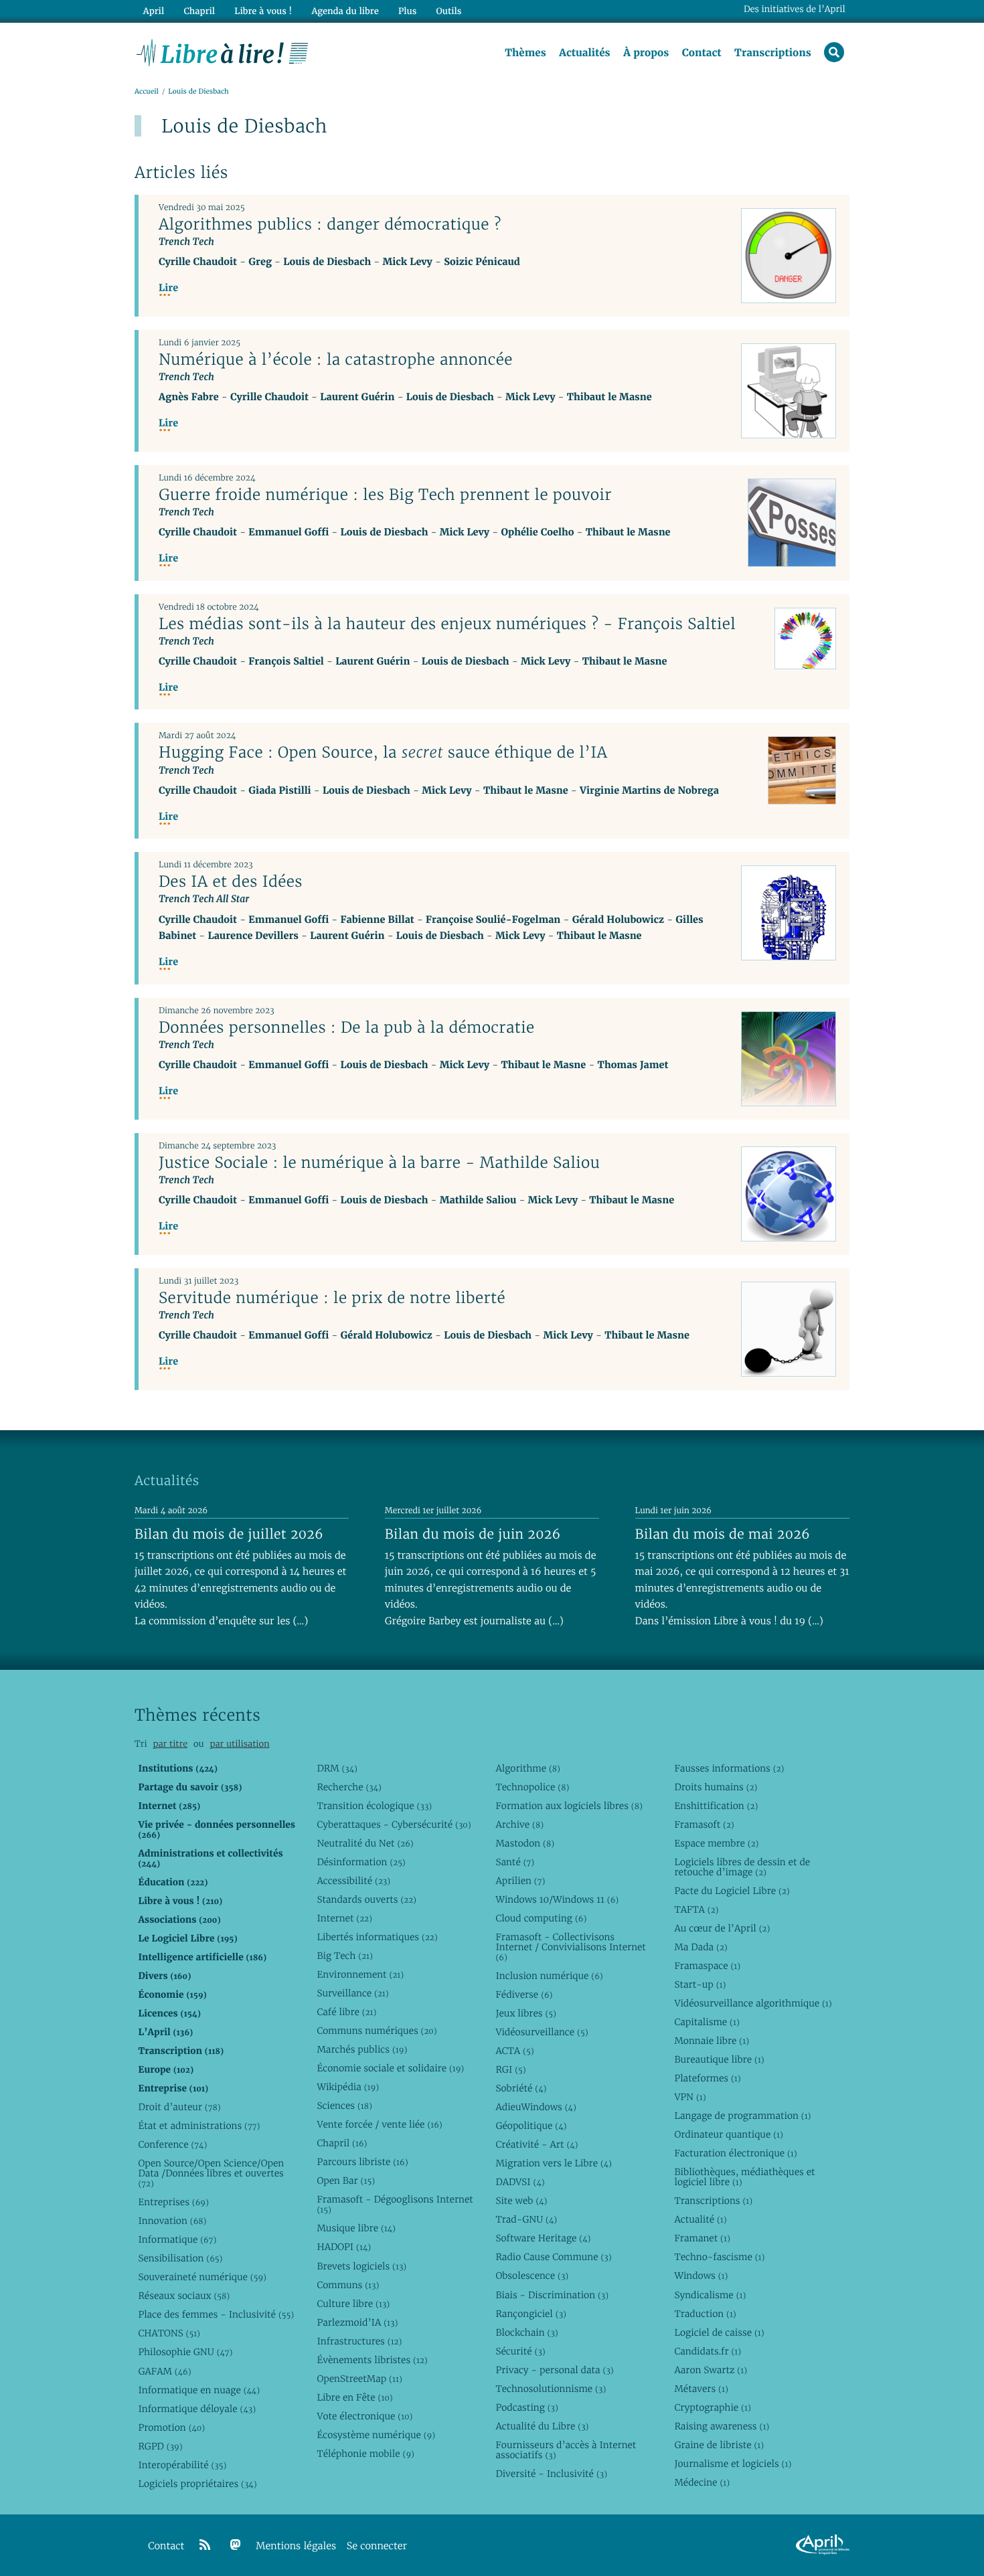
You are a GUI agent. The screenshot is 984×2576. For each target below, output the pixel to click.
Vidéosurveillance (542, 2032)
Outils (449, 11)
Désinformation (361, 1862)
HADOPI (344, 2247)
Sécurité (520, 2351)
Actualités (584, 53)
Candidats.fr (708, 2351)
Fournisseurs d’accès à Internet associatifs (566, 2450)
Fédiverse (524, 1994)
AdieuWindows (536, 2107)
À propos (646, 53)
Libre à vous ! (263, 11)
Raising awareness (722, 2426)
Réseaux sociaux (184, 2296)
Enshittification (716, 1806)
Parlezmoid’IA (357, 2322)
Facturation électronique (735, 2153)
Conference (172, 2144)
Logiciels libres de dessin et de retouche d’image (742, 1867)
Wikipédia (348, 2087)
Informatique (177, 2239)
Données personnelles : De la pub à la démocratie (347, 1027)
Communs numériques (377, 2031)
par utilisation (239, 1744)
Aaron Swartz (711, 2370)
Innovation (172, 2221)
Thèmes (525, 53)
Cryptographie (712, 2407)
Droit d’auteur (179, 2107)
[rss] (205, 2545)
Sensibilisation (180, 2258)
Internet (344, 1918)
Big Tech (344, 1956)
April (154, 11)
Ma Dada (701, 1947)
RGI (510, 2069)
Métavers (701, 2389)
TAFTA (696, 1909)
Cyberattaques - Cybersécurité (394, 1824)
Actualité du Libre (542, 2426)
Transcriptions (773, 53)
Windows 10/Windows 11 (557, 1899)
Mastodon (525, 1843)
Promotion (171, 2427)
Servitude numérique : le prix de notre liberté (332, 1298)
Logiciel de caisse (719, 2332)
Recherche (349, 1787)
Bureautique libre (719, 2059)
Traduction (705, 2314)
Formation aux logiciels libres (569, 1806)
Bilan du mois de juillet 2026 (229, 1534)
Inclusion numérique (549, 1976)
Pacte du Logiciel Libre (732, 1891)
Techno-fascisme (719, 2257)
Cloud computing (541, 1918)
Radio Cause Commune (553, 2257)
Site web (521, 2201)
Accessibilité (353, 1881)
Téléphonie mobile (365, 2454)
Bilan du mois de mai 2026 (723, 1534)
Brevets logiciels (361, 2266)
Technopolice (532, 1787)
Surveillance (352, 1993)
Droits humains (716, 1787)
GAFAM (164, 2371)
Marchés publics (362, 2049)
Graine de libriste (719, 2445)
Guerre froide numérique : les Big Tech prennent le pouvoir (385, 495)
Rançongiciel (531, 2314)
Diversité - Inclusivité (551, 2474)
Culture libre (353, 2304)
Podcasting (526, 2407)
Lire (168, 288)
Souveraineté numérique (202, 2277)
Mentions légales (296, 2546)
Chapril (342, 2143)
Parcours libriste (362, 2162)
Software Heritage (543, 2238)
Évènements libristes (372, 2360)
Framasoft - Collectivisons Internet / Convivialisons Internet (570, 1947)
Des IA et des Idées (231, 881)
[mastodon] (236, 2545)
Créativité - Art (537, 2144)
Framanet (702, 2238)
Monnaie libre (712, 2041)
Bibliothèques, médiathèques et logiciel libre (744, 2177)
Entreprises (173, 2202)
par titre (170, 1744)
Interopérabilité (182, 2465)
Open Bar (346, 2180)
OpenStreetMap (359, 2379)
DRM (337, 1768)
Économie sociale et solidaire (390, 2068)
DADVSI (520, 2182)
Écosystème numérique (376, 2435)
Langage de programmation (742, 2116)
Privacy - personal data (554, 2370)
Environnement (360, 1974)
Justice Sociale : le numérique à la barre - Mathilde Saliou (379, 1163)
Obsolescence (532, 2276)
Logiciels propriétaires (197, 2484)
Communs (348, 2285)
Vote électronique (364, 2416)
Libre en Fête (354, 2397)
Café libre (346, 2012)
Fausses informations (729, 1768)
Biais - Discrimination (552, 2295)
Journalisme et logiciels (733, 2464)
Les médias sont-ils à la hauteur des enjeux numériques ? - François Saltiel (447, 624)
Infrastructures (359, 2341)
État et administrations (199, 2126)
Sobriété (521, 2088)
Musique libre (356, 2228)
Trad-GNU (526, 2219)
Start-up (700, 1984)
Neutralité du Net (365, 1843)
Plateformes (707, 2078)
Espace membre (716, 1843)
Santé (515, 1862)
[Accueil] (223, 52)
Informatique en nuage (199, 2390)
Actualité (700, 2219)
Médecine (702, 2482)
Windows (701, 2276)
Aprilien (520, 1881)
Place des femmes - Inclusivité (216, 2314)
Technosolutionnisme (551, 2389)
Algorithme (528, 1768)
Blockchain (526, 2332)
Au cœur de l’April (722, 1928)
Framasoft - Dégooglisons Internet (395, 2204)
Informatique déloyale (197, 2409)
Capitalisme (707, 2022)
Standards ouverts (366, 1899)
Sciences (344, 2106)
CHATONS (169, 2333)
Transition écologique (374, 1806)
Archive (519, 1824)
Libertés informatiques (377, 1937)
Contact (702, 53)
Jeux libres (526, 2013)
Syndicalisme (710, 2295)
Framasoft (704, 1824)
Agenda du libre (345, 11)
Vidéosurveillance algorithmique (753, 2003)
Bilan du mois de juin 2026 (473, 1534)
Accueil (147, 91)
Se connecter (377, 2546)
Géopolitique (531, 2126)
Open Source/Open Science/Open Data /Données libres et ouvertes (211, 2173)
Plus (407, 11)
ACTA (514, 2051)
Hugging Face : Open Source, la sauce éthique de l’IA (383, 752)
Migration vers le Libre (554, 2163)
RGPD (160, 2446)
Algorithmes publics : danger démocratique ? (330, 224)
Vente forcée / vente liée (379, 2124)
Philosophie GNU (185, 2352)
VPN (690, 2097)
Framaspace (707, 1966)
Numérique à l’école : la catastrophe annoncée (336, 359)
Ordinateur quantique (728, 2134)
